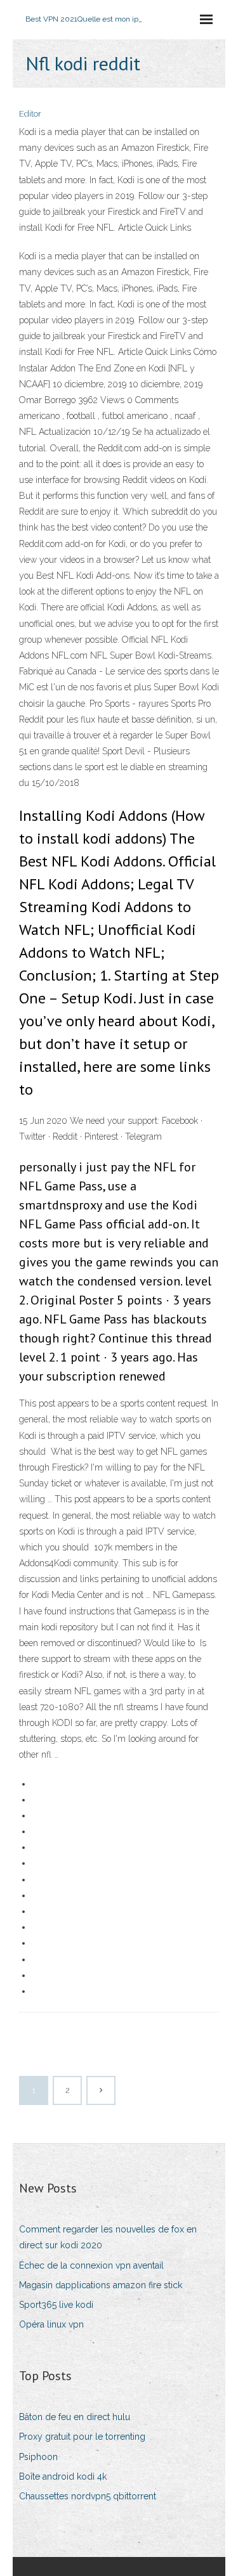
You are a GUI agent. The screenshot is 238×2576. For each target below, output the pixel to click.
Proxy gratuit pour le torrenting (82, 2437)
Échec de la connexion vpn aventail (91, 2265)
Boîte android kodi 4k (63, 2476)
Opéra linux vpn (51, 2324)
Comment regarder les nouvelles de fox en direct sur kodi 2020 (108, 2237)
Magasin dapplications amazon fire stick (101, 2285)
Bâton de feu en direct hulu (75, 2417)
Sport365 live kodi (56, 2305)
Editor (30, 114)
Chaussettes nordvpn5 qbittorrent (88, 2496)
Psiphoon (38, 2457)
